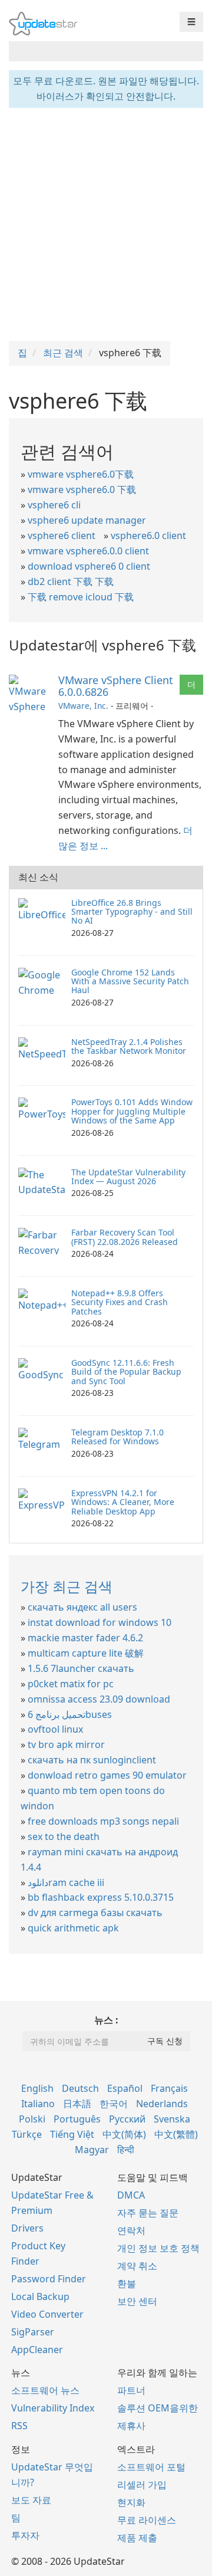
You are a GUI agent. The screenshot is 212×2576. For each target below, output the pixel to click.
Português (77, 2119)
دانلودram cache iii (66, 1882)
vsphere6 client (62, 535)
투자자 (25, 2535)
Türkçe (27, 2134)
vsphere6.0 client (148, 535)
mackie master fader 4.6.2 (85, 1638)
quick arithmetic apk (73, 1928)
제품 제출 (137, 2538)
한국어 (114, 2104)
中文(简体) (124, 2134)
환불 (127, 2283)
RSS (19, 2426)
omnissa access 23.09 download (99, 1699)
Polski (32, 2119)
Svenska (172, 2119)
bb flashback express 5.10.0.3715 (101, 1897)
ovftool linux (55, 1729)
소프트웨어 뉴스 (45, 2390)
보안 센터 (137, 2301)
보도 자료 (31, 2500)
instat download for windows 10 (100, 1622)
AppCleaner (37, 2350)
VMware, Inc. (83, 706)
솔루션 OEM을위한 (158, 2408)
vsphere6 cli (54, 505)
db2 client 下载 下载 (71, 581)
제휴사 (131, 2426)
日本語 (77, 2104)
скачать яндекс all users (82, 1607)
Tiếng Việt (72, 2134)
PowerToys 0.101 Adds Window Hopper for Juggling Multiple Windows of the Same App (132, 1111)
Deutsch (80, 2088)
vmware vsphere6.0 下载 (82, 489)
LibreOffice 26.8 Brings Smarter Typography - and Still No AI (132, 912)
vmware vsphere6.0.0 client (88, 551)
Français (169, 2088)
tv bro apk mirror (66, 1744)
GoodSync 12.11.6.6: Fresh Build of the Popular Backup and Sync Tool (126, 1372)
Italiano (38, 2104)
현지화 (131, 2502)
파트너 (131, 2390)
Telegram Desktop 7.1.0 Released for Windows (117, 1437)
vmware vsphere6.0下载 (81, 474)
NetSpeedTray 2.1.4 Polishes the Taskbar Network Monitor (129, 1046)
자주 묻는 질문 (148, 2213)
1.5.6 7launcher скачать (81, 1668)
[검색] (192, 51)
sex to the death (64, 1836)
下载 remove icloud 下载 (81, 597)
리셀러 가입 (142, 2485)
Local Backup (40, 2296)
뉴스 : (106, 2020)
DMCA (131, 2195)
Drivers (27, 2228)
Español (125, 2088)
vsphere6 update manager (87, 520)
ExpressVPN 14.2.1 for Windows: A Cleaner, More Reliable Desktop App (123, 1502)
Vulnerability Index (53, 2408)
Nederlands (162, 2104)
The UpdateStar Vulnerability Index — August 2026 (128, 1177)
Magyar (92, 2150)
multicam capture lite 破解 (86, 1653)
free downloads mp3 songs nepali (103, 1821)
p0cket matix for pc (71, 1684)
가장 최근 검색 (67, 1586)
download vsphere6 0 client (89, 566)
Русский (127, 2119)
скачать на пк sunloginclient (92, 1760)
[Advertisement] (106, 223)
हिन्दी (126, 2150)
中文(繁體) (176, 2134)
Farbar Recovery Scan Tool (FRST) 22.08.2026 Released (125, 1237)
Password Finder (49, 2279)
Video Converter (47, 2314)
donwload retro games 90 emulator (107, 1775)
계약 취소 (137, 2266)
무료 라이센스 (147, 2520)
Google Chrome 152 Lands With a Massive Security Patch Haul (130, 981)
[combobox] (95, 51)
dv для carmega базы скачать (95, 1913)
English (37, 2088)
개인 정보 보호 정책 (158, 2248)
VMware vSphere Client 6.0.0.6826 (116, 686)
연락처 (131, 2230)
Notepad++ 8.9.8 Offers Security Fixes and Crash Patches (120, 1302)
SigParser (33, 2332)
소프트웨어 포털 (151, 2467)
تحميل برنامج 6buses (70, 1714)
